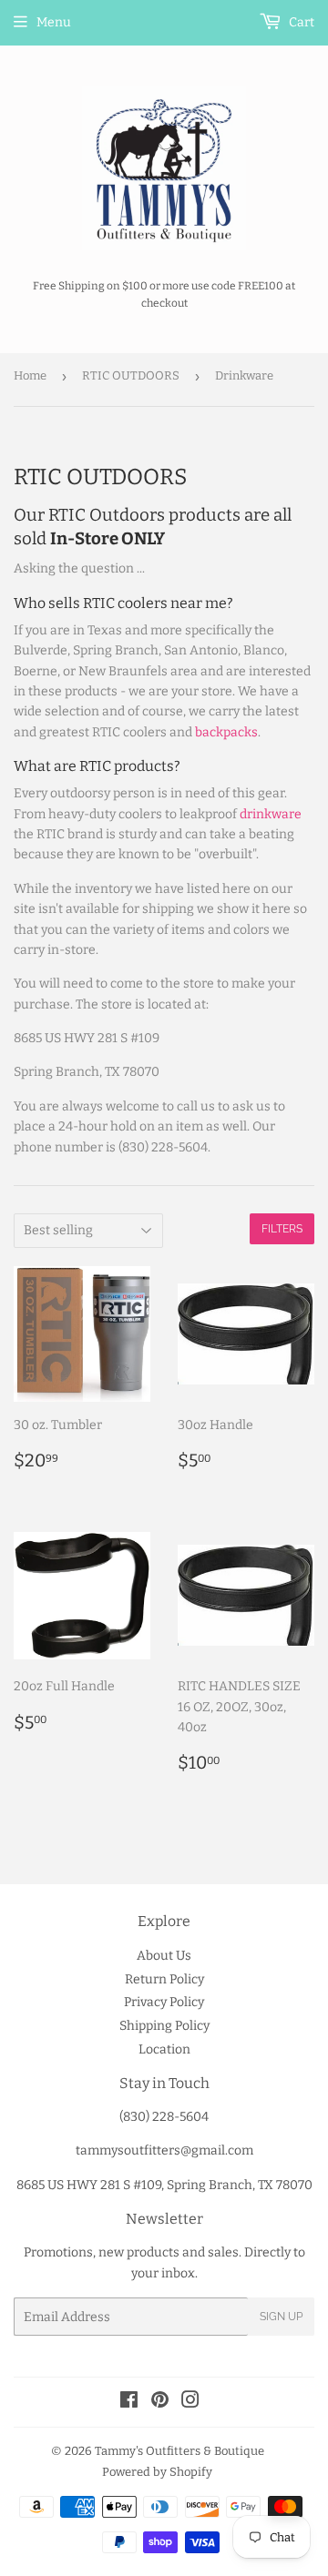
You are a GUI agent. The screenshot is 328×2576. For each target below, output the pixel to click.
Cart (300, 22)
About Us (164, 1956)
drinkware (271, 814)
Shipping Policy (164, 2026)
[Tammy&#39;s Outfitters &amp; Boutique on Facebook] (129, 2403)
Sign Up (281, 2317)
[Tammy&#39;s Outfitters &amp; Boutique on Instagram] (190, 2403)
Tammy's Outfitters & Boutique (179, 2451)
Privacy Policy (164, 2002)
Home (30, 375)
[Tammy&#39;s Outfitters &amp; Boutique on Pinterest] (160, 2403)
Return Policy (164, 1979)
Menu (54, 22)
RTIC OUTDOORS (131, 375)
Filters (282, 1229)
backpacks (226, 732)
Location (164, 2049)
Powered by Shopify (157, 2472)
